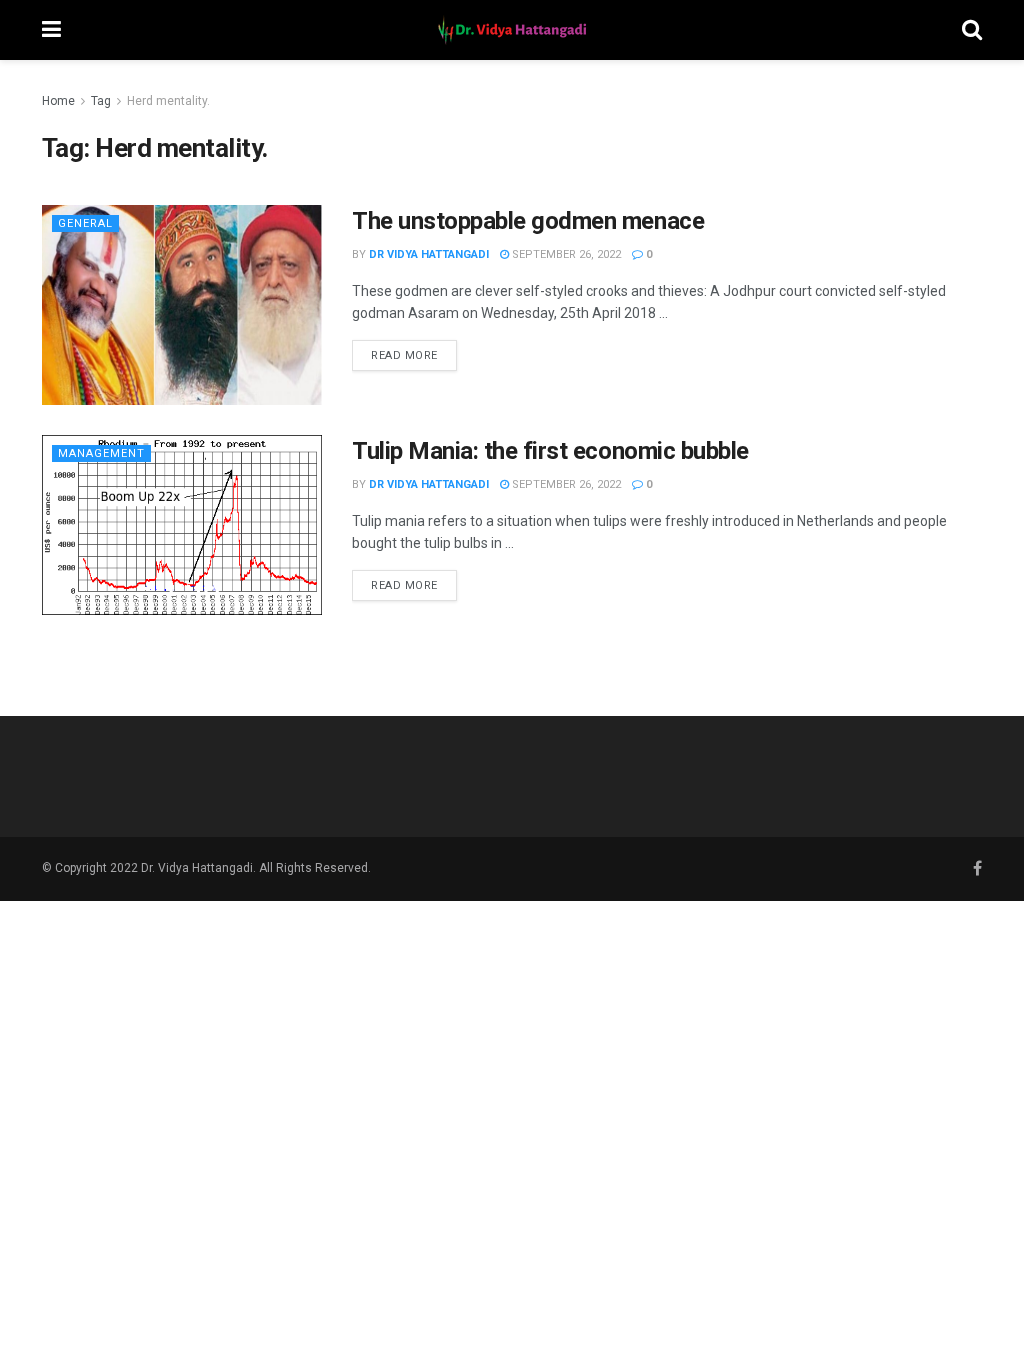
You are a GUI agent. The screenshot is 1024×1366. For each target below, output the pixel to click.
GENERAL (85, 223)
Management (101, 453)
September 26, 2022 (565, 254)
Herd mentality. (168, 101)
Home (58, 101)
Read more (404, 355)
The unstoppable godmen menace (528, 221)
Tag (101, 101)
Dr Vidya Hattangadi (429, 254)
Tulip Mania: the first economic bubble (550, 451)
